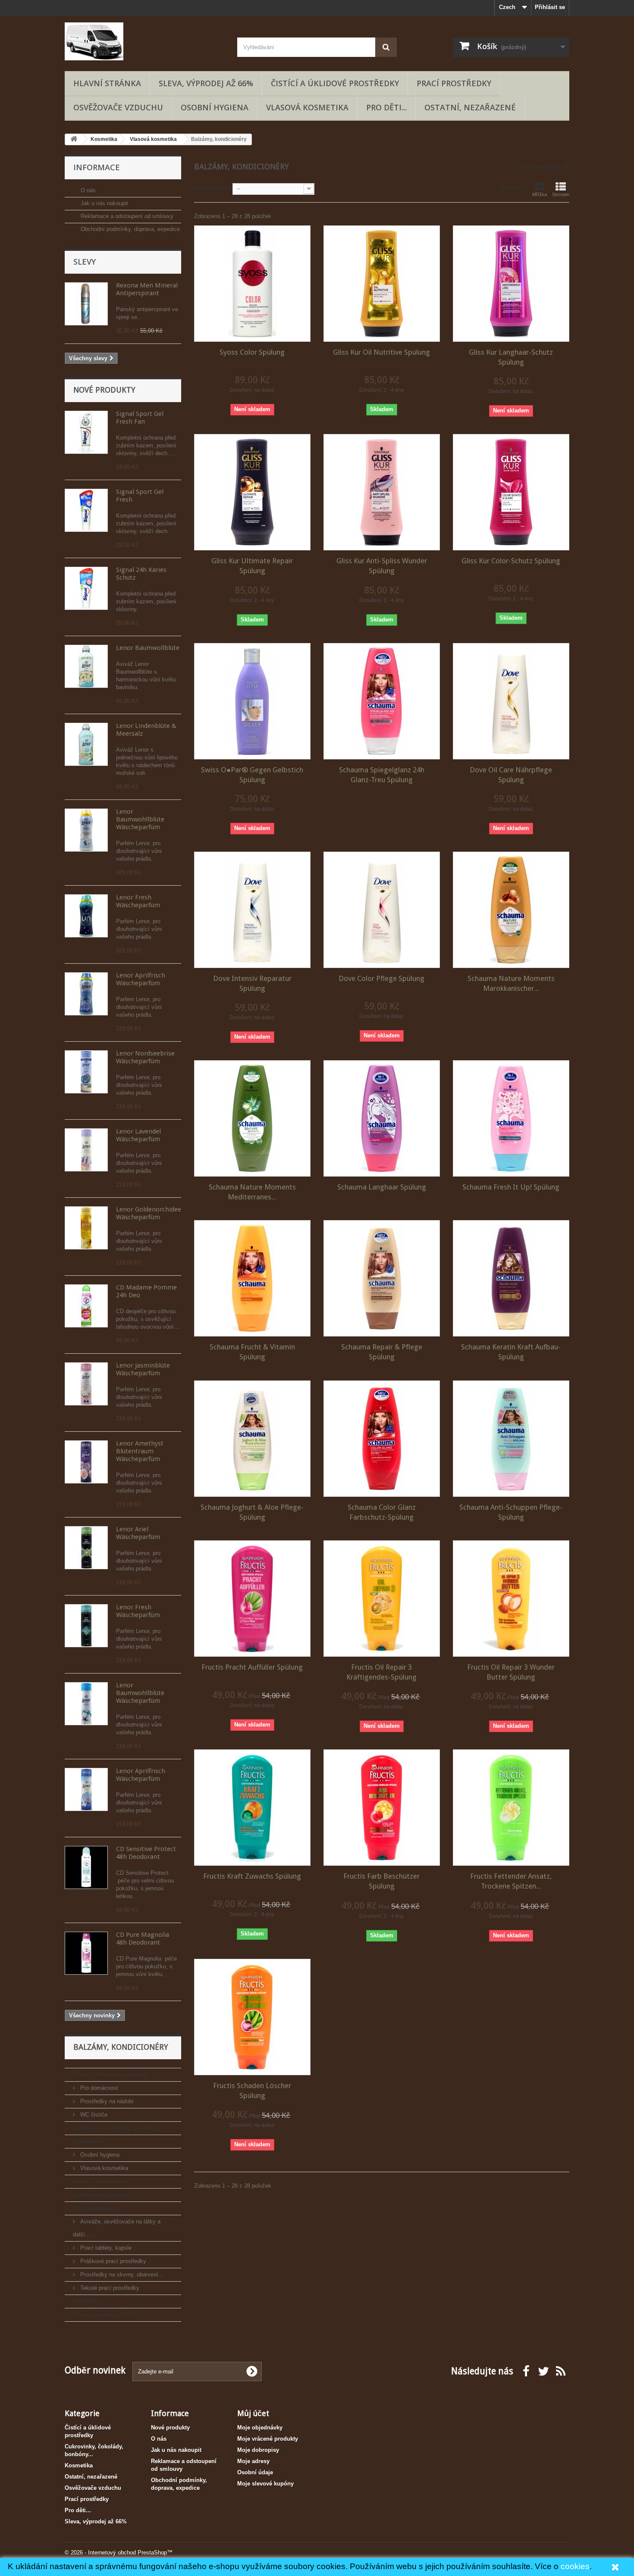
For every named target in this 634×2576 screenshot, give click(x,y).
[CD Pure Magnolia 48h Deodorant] (86, 1953)
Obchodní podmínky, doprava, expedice (129, 229)
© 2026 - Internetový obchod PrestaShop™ (119, 2553)
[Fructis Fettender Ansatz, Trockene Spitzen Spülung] (511, 1808)
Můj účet (253, 2413)
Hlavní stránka (107, 83)
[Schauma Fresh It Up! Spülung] (511, 1118)
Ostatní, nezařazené (470, 107)
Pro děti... (386, 107)
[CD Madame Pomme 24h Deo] (86, 1306)
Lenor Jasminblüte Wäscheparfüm (143, 1369)
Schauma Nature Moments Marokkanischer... (511, 983)
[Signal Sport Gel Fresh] (86, 510)
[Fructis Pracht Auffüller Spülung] (252, 1599)
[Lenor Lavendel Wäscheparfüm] (86, 1150)
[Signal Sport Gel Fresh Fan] (86, 432)
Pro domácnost (98, 2088)
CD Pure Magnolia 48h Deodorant (143, 1939)
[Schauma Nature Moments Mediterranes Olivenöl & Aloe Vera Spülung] (252, 1118)
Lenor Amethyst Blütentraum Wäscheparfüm (140, 1451)
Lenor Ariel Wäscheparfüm (138, 1533)
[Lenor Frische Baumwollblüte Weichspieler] (86, 666)
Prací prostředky (454, 83)
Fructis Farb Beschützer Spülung (381, 1881)
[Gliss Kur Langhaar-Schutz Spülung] (511, 284)
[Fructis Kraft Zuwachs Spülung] (252, 1808)
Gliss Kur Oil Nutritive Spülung (381, 352)
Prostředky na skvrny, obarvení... (121, 2275)
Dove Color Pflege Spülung (381, 978)
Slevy (85, 262)
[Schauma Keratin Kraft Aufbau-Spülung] (511, 1278)
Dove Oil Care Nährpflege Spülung (511, 775)
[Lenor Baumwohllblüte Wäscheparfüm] (86, 830)
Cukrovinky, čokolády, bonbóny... (117, 2128)
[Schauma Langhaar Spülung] (382, 1118)
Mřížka (540, 194)
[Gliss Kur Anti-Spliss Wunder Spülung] (382, 492)
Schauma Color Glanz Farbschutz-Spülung (382, 1512)
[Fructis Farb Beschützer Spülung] (382, 1808)
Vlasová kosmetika (307, 107)
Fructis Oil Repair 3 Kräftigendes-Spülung (381, 1672)
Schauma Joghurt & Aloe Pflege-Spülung (252, 1512)
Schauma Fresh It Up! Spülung (511, 1187)
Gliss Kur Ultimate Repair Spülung (252, 566)
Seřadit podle (212, 188)
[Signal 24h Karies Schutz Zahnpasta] (86, 588)
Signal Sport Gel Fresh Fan (140, 418)
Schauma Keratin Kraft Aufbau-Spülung (511, 1352)
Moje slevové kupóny (265, 2484)
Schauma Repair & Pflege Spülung (382, 1352)
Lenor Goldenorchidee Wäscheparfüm (149, 1213)
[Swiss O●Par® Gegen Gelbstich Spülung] (252, 701)
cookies (575, 2566)
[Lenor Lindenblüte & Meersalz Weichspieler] (86, 744)
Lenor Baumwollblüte (148, 648)
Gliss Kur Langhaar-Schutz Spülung (511, 357)
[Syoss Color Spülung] (252, 284)
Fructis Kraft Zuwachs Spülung (252, 1876)
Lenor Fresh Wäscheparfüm (138, 901)
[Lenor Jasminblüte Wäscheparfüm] (86, 1384)
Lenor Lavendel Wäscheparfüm (138, 1135)
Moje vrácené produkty (268, 2439)
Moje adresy (253, 2461)
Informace (97, 167)
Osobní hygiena (215, 107)
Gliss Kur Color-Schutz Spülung (511, 561)
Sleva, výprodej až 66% (206, 83)
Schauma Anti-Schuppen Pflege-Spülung (511, 1512)
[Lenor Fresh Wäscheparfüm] (86, 916)
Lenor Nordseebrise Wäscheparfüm (145, 1057)
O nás (87, 190)
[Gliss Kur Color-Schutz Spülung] (511, 492)
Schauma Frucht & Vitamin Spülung (252, 1352)
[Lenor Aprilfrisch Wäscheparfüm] (86, 994)
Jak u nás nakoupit (104, 203)
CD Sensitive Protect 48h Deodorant (146, 1853)
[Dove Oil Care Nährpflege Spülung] (511, 701)
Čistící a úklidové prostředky (335, 83)
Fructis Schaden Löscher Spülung (252, 2090)
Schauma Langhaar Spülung (382, 1187)
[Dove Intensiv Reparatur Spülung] (252, 910)
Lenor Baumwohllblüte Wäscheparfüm (140, 819)
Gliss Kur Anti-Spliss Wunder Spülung (382, 566)
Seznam (561, 194)
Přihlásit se (550, 7)
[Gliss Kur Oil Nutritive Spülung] (382, 284)
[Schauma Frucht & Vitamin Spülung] (252, 1278)
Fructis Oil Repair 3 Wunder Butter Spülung (511, 1672)
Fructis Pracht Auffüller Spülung (252, 1667)
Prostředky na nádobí (106, 2101)
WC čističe (93, 2115)
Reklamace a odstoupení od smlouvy (126, 216)
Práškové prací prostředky (112, 2261)
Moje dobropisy (258, 2450)
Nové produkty (104, 390)
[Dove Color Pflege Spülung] (382, 910)
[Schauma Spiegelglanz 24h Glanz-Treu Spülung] (382, 701)
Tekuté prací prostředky (109, 2288)
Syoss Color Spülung (252, 352)
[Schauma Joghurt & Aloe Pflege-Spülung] (252, 1439)
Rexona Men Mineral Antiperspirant (147, 289)
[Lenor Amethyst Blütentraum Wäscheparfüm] (86, 1462)
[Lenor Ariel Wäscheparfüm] (86, 1548)
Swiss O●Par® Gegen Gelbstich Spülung (252, 775)
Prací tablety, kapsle (105, 2248)
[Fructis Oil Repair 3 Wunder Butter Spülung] (511, 1599)
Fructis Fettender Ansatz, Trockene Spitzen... (511, 1881)
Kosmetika (87, 2141)
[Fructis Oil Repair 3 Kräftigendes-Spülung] (382, 1599)
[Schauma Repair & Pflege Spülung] (382, 1278)
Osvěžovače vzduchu (118, 107)
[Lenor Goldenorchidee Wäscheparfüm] (86, 1228)
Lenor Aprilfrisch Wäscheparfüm (141, 979)
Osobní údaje (255, 2472)
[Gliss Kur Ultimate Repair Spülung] (252, 492)
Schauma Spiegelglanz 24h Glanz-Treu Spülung (382, 775)
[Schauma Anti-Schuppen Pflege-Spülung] (511, 1439)
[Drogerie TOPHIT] (144, 41)
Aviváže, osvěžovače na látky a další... (117, 2228)
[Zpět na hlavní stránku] (74, 139)
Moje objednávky (260, 2428)
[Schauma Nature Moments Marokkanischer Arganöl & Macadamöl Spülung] (511, 910)
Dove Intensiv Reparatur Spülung (252, 983)
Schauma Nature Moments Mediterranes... (252, 1192)
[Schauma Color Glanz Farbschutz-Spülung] (382, 1439)
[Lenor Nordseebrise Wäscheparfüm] (86, 1072)
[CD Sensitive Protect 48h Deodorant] (86, 1867)
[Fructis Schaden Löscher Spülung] (252, 2017)
